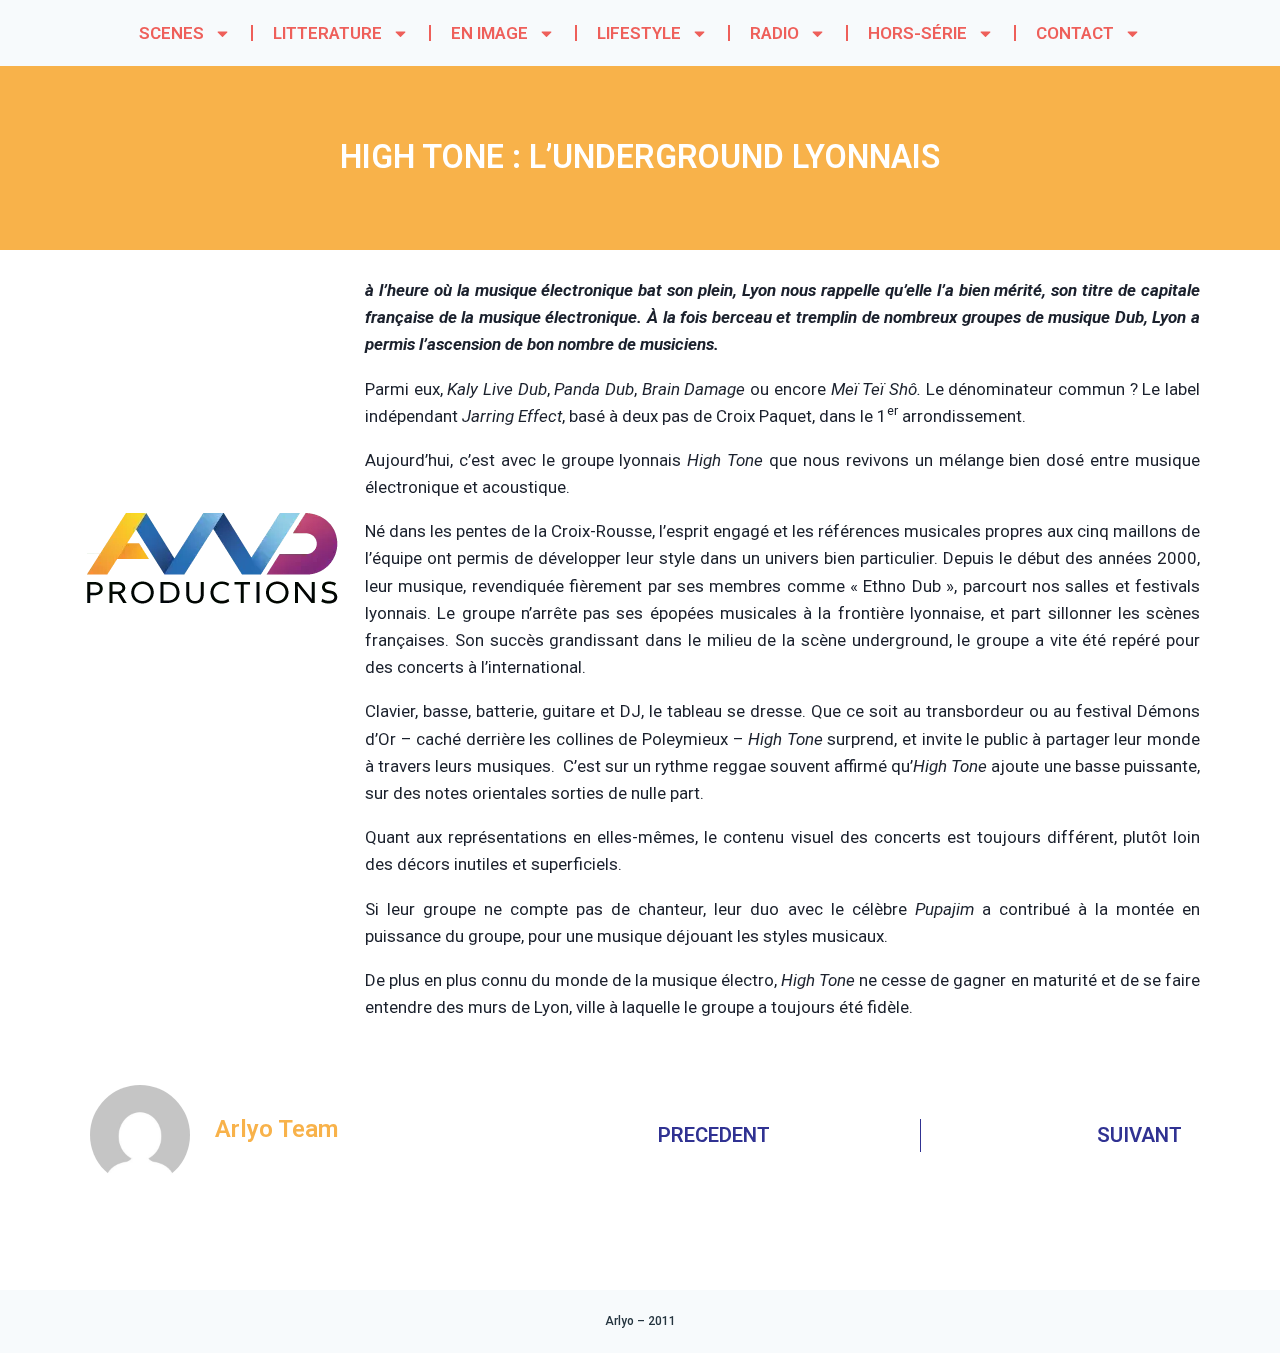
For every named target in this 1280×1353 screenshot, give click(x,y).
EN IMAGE (489, 33)
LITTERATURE (327, 33)
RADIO (774, 33)
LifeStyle (639, 33)
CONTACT (1075, 33)
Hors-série (917, 33)
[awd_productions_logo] (213, 680)
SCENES (171, 33)
